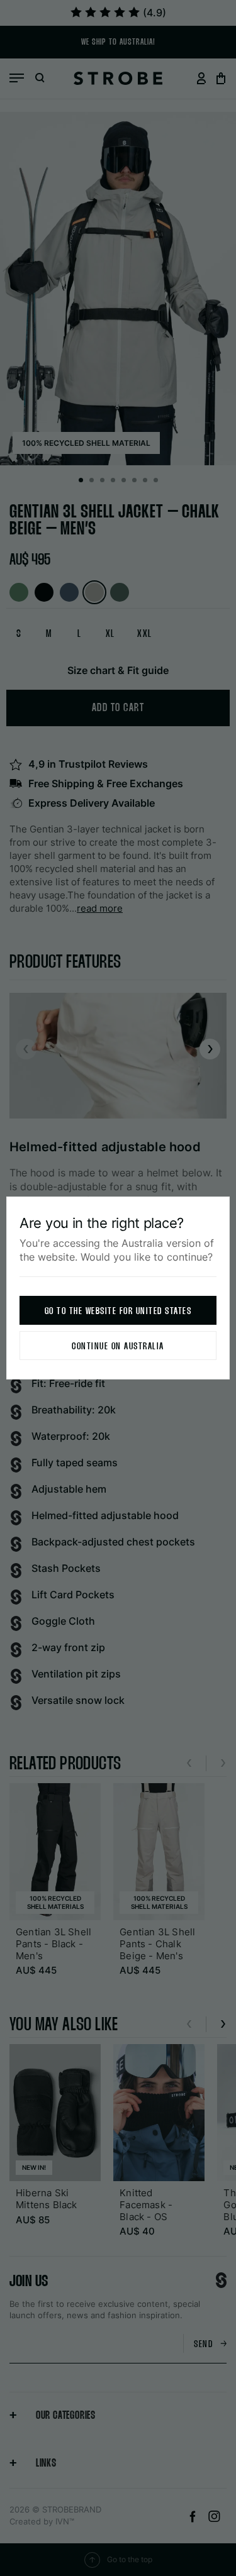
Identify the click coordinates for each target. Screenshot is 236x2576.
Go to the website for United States (118, 1311)
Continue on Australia (118, 1346)
